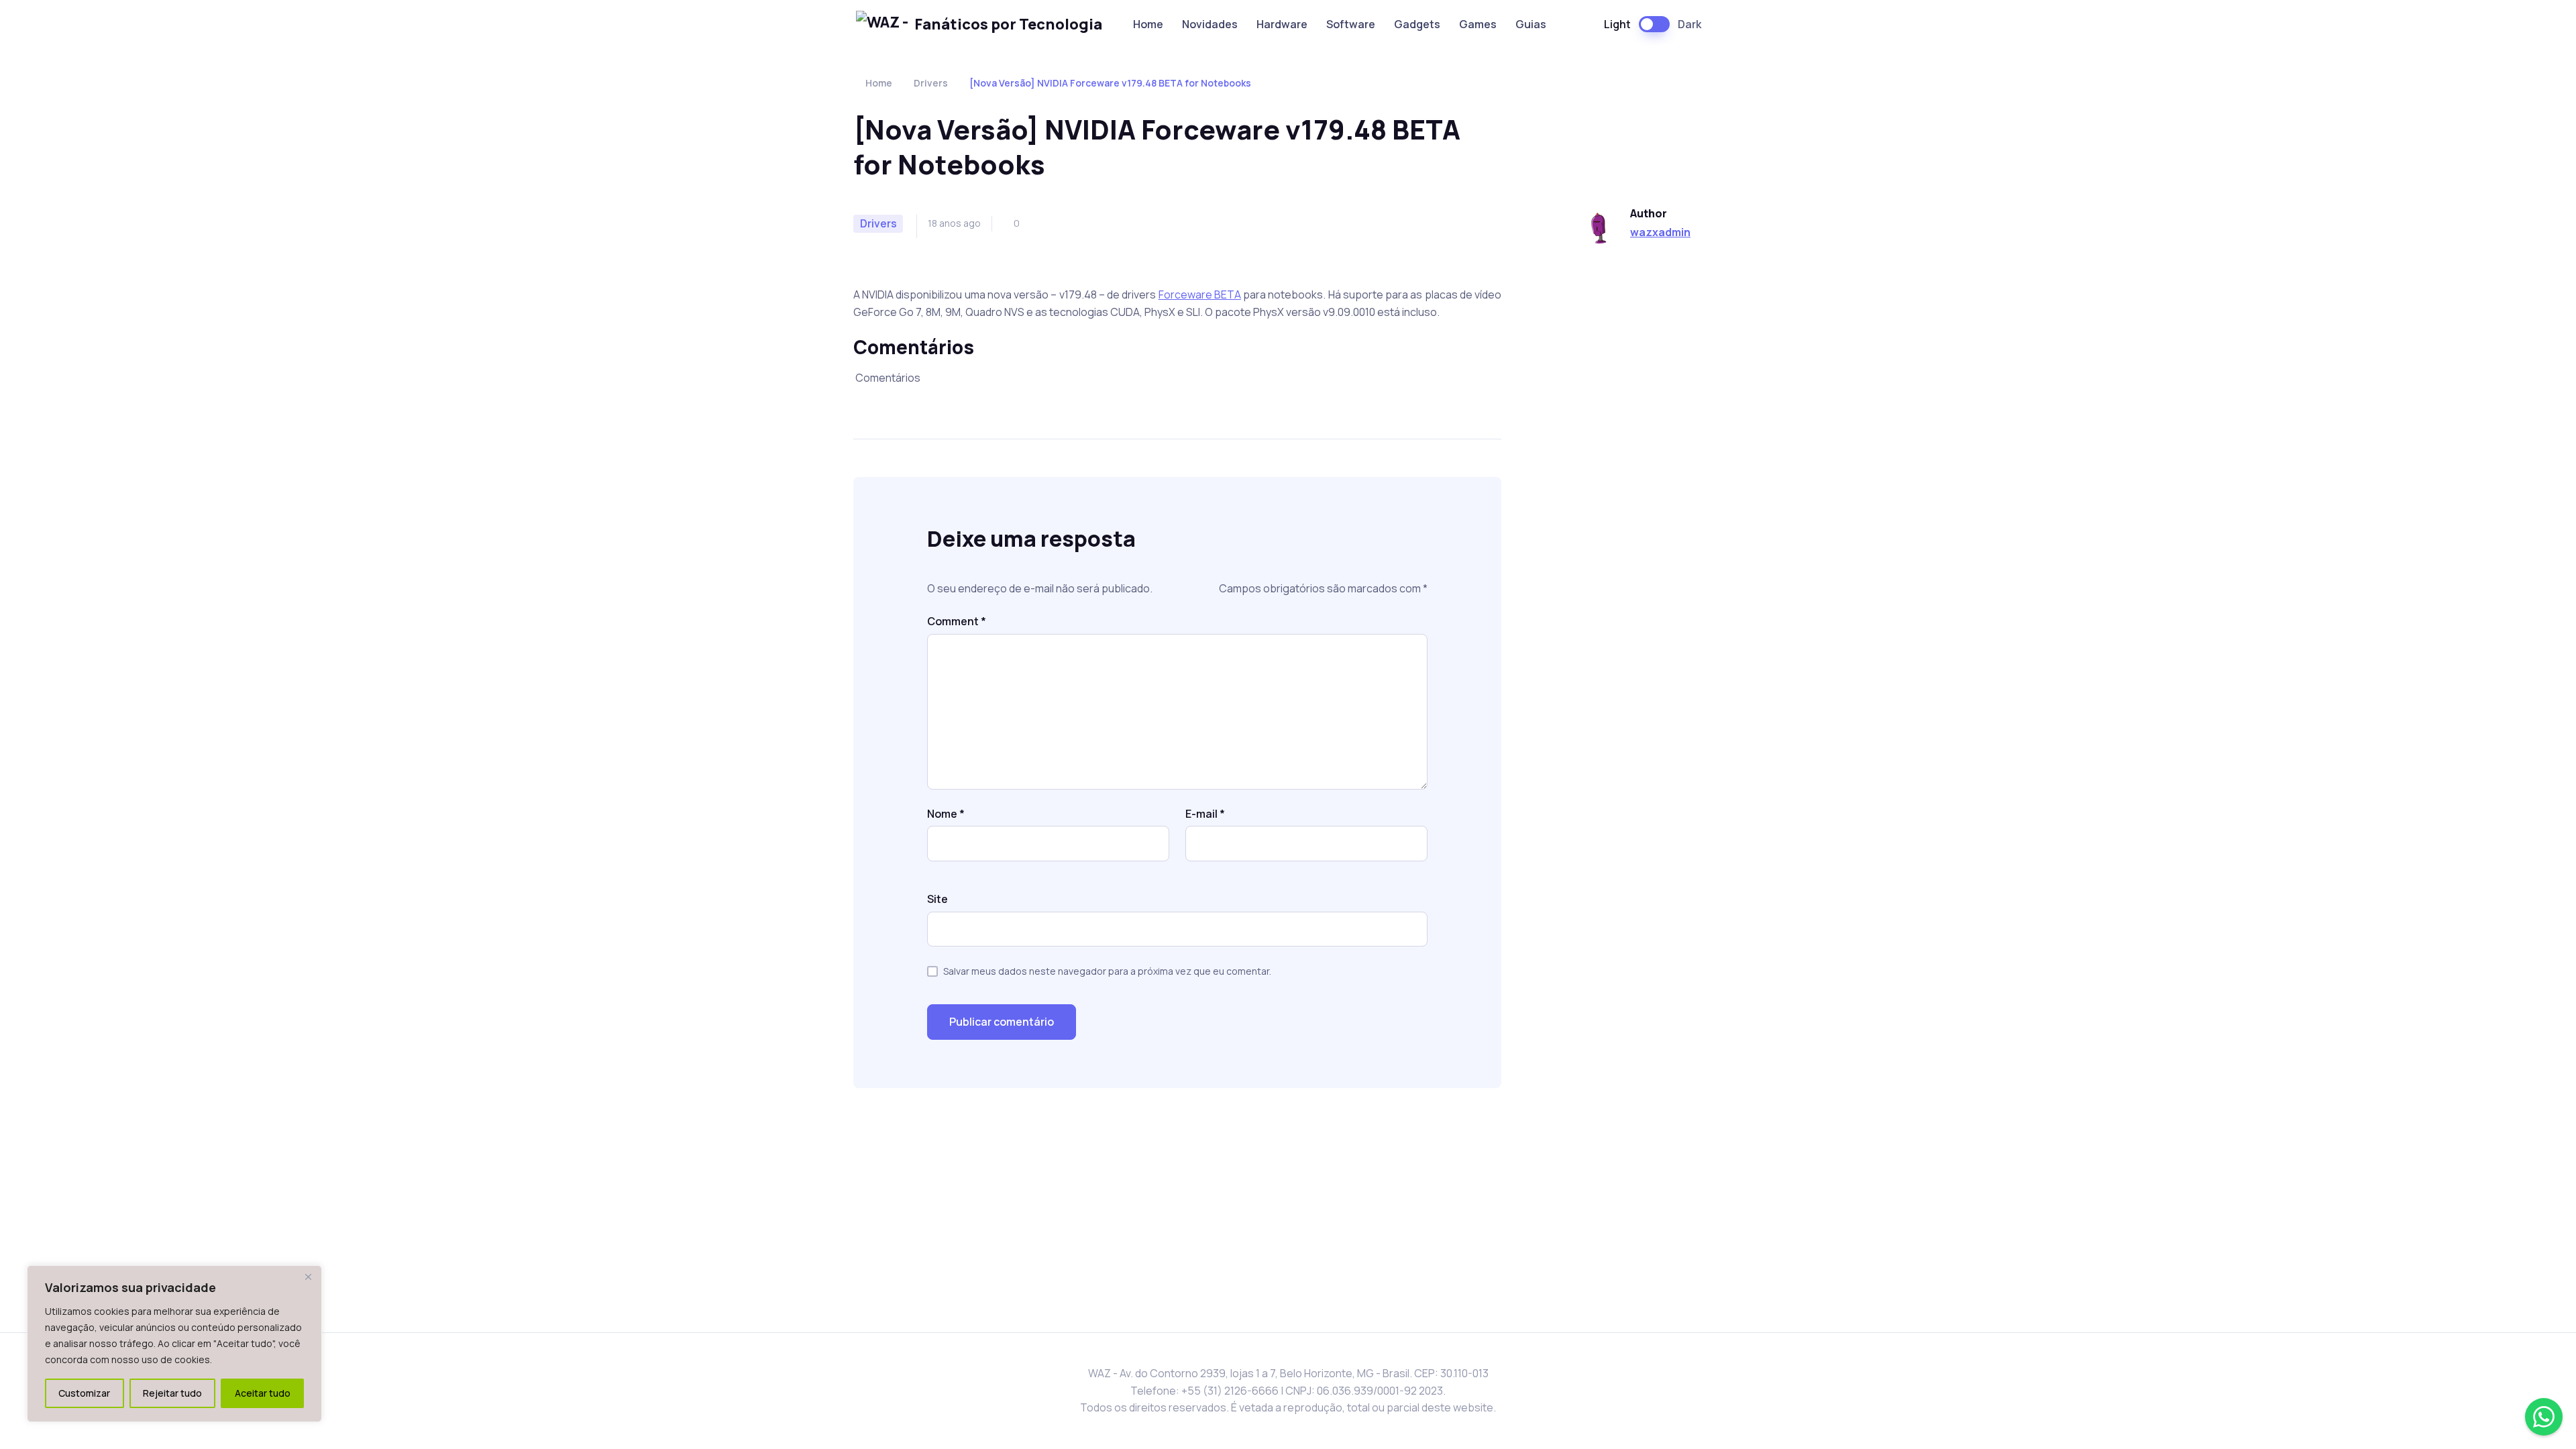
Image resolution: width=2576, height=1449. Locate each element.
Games (1478, 24)
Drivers (931, 83)
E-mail (1205, 814)
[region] (174, 1344)
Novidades (1210, 24)
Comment (957, 621)
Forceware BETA (1200, 294)
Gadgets (1417, 24)
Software (1351, 24)
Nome (946, 814)
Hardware (1282, 24)
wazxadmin (1660, 232)
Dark (1689, 24)
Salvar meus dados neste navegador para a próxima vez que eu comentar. (1107, 971)
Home (1148, 24)
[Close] (308, 1277)
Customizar (84, 1393)
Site (937, 899)
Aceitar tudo (263, 1393)
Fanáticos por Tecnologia (1008, 24)
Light (1617, 24)
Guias (1531, 24)
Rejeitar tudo (172, 1393)
